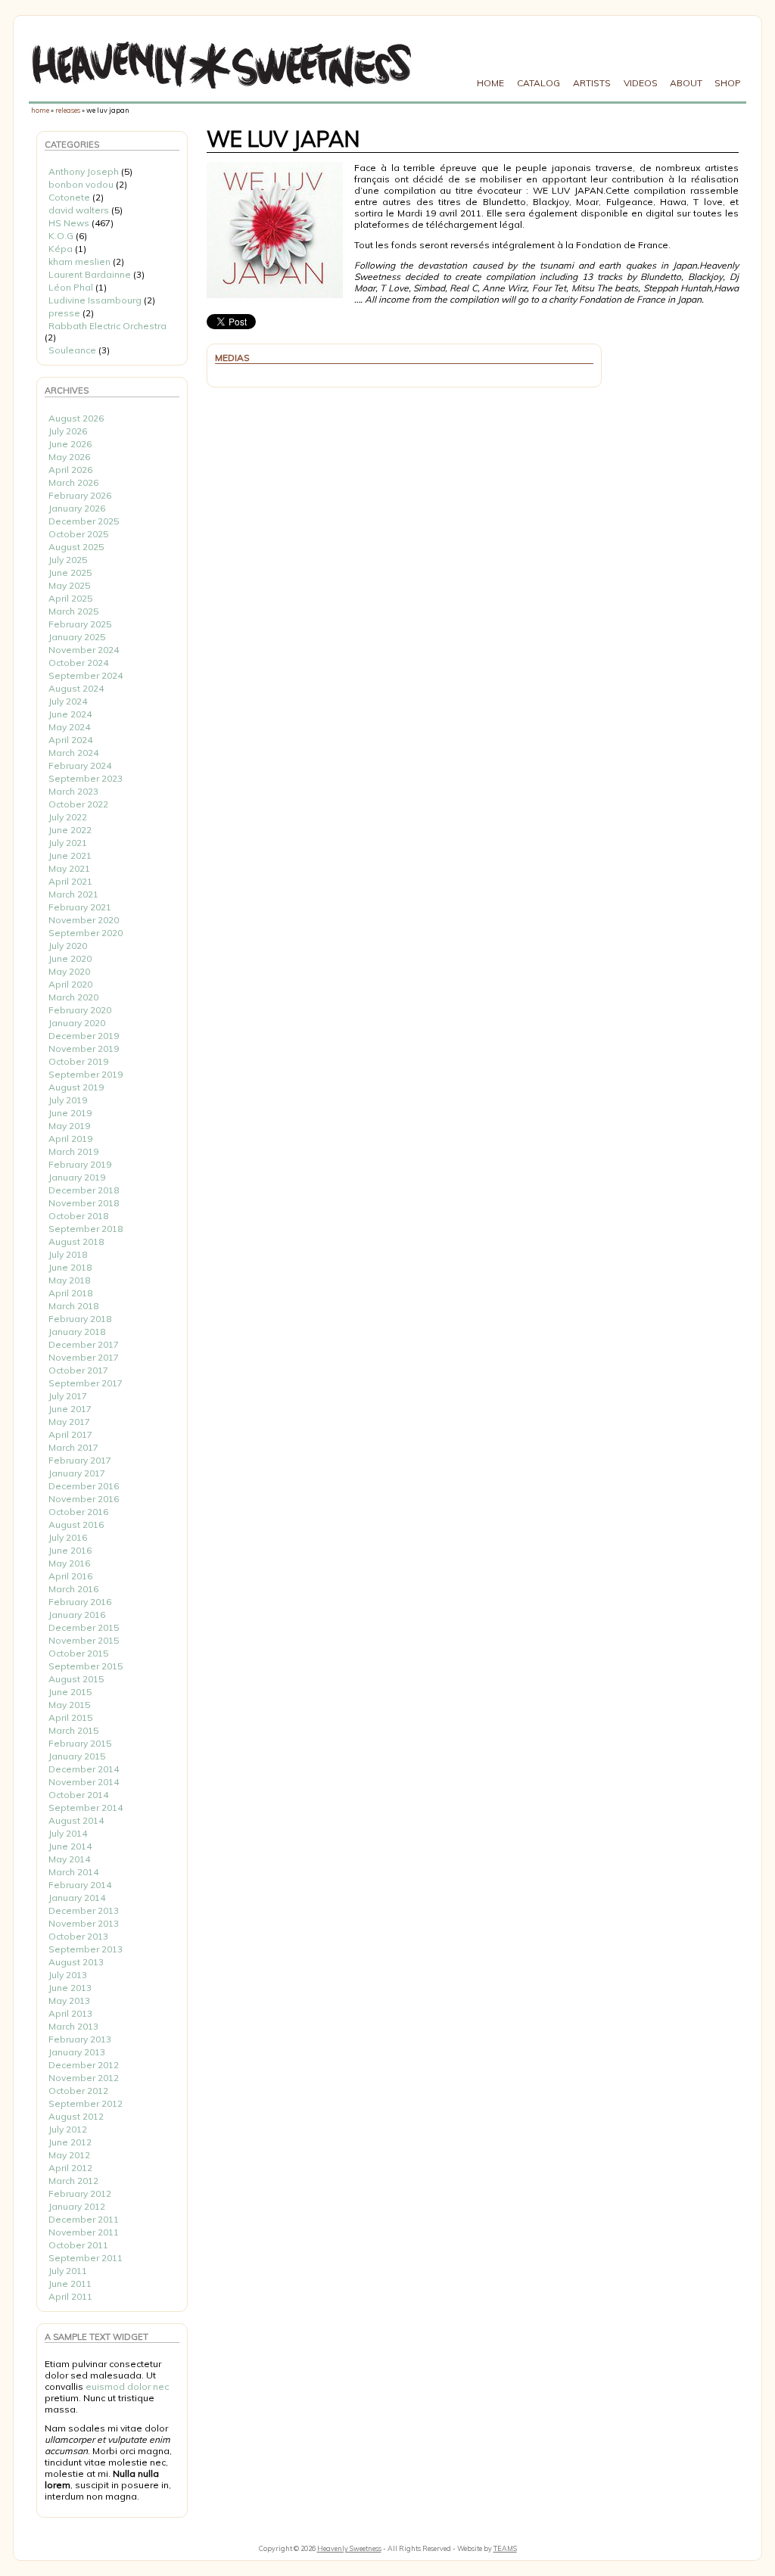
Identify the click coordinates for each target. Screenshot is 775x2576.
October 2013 (78, 1936)
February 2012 (80, 2193)
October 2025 (78, 534)
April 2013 (70, 2013)
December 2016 (84, 1486)
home (40, 110)
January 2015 (77, 1756)
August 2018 (76, 1241)
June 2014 (70, 1846)
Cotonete (69, 197)
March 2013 (73, 2026)
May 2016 (69, 1563)
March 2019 (73, 1151)
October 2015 (78, 1653)
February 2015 (80, 1743)
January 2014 (77, 1898)
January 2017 (77, 1473)
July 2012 (68, 2129)
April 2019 (70, 1139)
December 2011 (84, 2219)
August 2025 (76, 547)
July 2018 (68, 1254)
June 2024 (70, 714)
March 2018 (73, 1306)
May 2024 (69, 727)
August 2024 (76, 688)
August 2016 (76, 1524)
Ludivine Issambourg (95, 300)
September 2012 (86, 2103)
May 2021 (69, 868)
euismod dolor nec (127, 2386)
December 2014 (84, 1769)
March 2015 (73, 1730)
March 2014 (73, 1872)
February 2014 (80, 1885)
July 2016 (68, 1537)
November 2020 (84, 920)
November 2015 (84, 1640)
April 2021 (70, 881)
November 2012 (84, 2078)
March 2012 (73, 2181)
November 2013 (84, 1923)
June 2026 (70, 444)
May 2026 (69, 457)
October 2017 (78, 1370)
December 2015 (84, 1627)
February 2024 (80, 765)
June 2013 (70, 1988)
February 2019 (80, 1164)
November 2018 (84, 1203)
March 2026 (73, 482)
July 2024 (68, 701)
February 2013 (80, 2039)
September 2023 (86, 778)
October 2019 (78, 1061)
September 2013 (86, 1949)
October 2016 (78, 1512)
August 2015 (76, 1679)
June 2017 (70, 1409)
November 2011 (84, 2232)
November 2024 (84, 650)
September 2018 (86, 1229)
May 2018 (69, 1280)
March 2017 (73, 1447)
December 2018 (84, 1190)
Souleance (72, 350)
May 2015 (69, 1705)
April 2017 (70, 1434)
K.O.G (61, 236)
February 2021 (80, 907)
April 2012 (70, 2168)
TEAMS (505, 2548)
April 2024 (70, 740)
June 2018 (70, 1267)
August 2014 (76, 1820)
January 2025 (77, 637)
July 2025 (68, 560)
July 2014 (68, 1833)
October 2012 (78, 2091)
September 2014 (86, 1808)
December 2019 (84, 1036)
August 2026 (76, 418)
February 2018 (80, 1319)
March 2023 (73, 791)
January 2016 (77, 1615)
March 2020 (73, 997)
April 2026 (70, 470)
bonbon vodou (81, 184)
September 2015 (86, 1666)
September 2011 (86, 2258)
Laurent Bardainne (90, 274)
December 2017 (84, 1344)
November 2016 (84, 1499)
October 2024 (78, 663)
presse (64, 313)
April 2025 (70, 598)
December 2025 (84, 521)
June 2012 (70, 2142)
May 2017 (69, 1422)
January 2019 (77, 1177)
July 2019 (68, 1100)
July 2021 (68, 843)
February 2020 (80, 1010)
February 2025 (80, 624)
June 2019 (70, 1113)
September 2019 (86, 1074)
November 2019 (84, 1048)
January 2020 (77, 1023)
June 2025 (70, 572)
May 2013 (69, 2000)
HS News (69, 223)
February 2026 (80, 495)
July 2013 (68, 1975)
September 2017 (86, 1383)
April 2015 (70, 1717)
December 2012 (84, 2065)
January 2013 (77, 2052)
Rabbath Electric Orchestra (107, 326)
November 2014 (84, 1782)
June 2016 (70, 1550)
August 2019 (76, 1087)
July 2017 (68, 1396)
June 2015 (70, 1692)
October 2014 (78, 1795)
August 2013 (76, 1962)
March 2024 (73, 753)
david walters (79, 210)
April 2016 (70, 1576)
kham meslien (79, 261)
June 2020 (70, 958)
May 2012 (69, 2155)
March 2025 (73, 611)
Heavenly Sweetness (349, 2548)
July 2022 (68, 817)
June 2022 (70, 830)
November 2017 (84, 1357)
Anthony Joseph (84, 171)
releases (68, 110)
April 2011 (70, 2296)
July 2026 (68, 431)
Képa (61, 249)
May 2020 (69, 971)
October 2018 (78, 1216)
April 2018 (70, 1293)
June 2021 (70, 856)
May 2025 (69, 585)
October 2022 (78, 804)
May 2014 (69, 1859)
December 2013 (84, 1910)
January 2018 (77, 1332)
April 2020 (70, 984)
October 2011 (78, 2245)
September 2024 (86, 675)
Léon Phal (71, 287)
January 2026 (77, 508)
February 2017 (80, 1460)
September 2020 (86, 933)
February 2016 (80, 1602)
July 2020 (68, 946)
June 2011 (70, 2284)
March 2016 (73, 1589)
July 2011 (68, 2271)
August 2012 (76, 2116)
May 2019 (69, 1126)
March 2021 (73, 894)
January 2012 (77, 2206)
